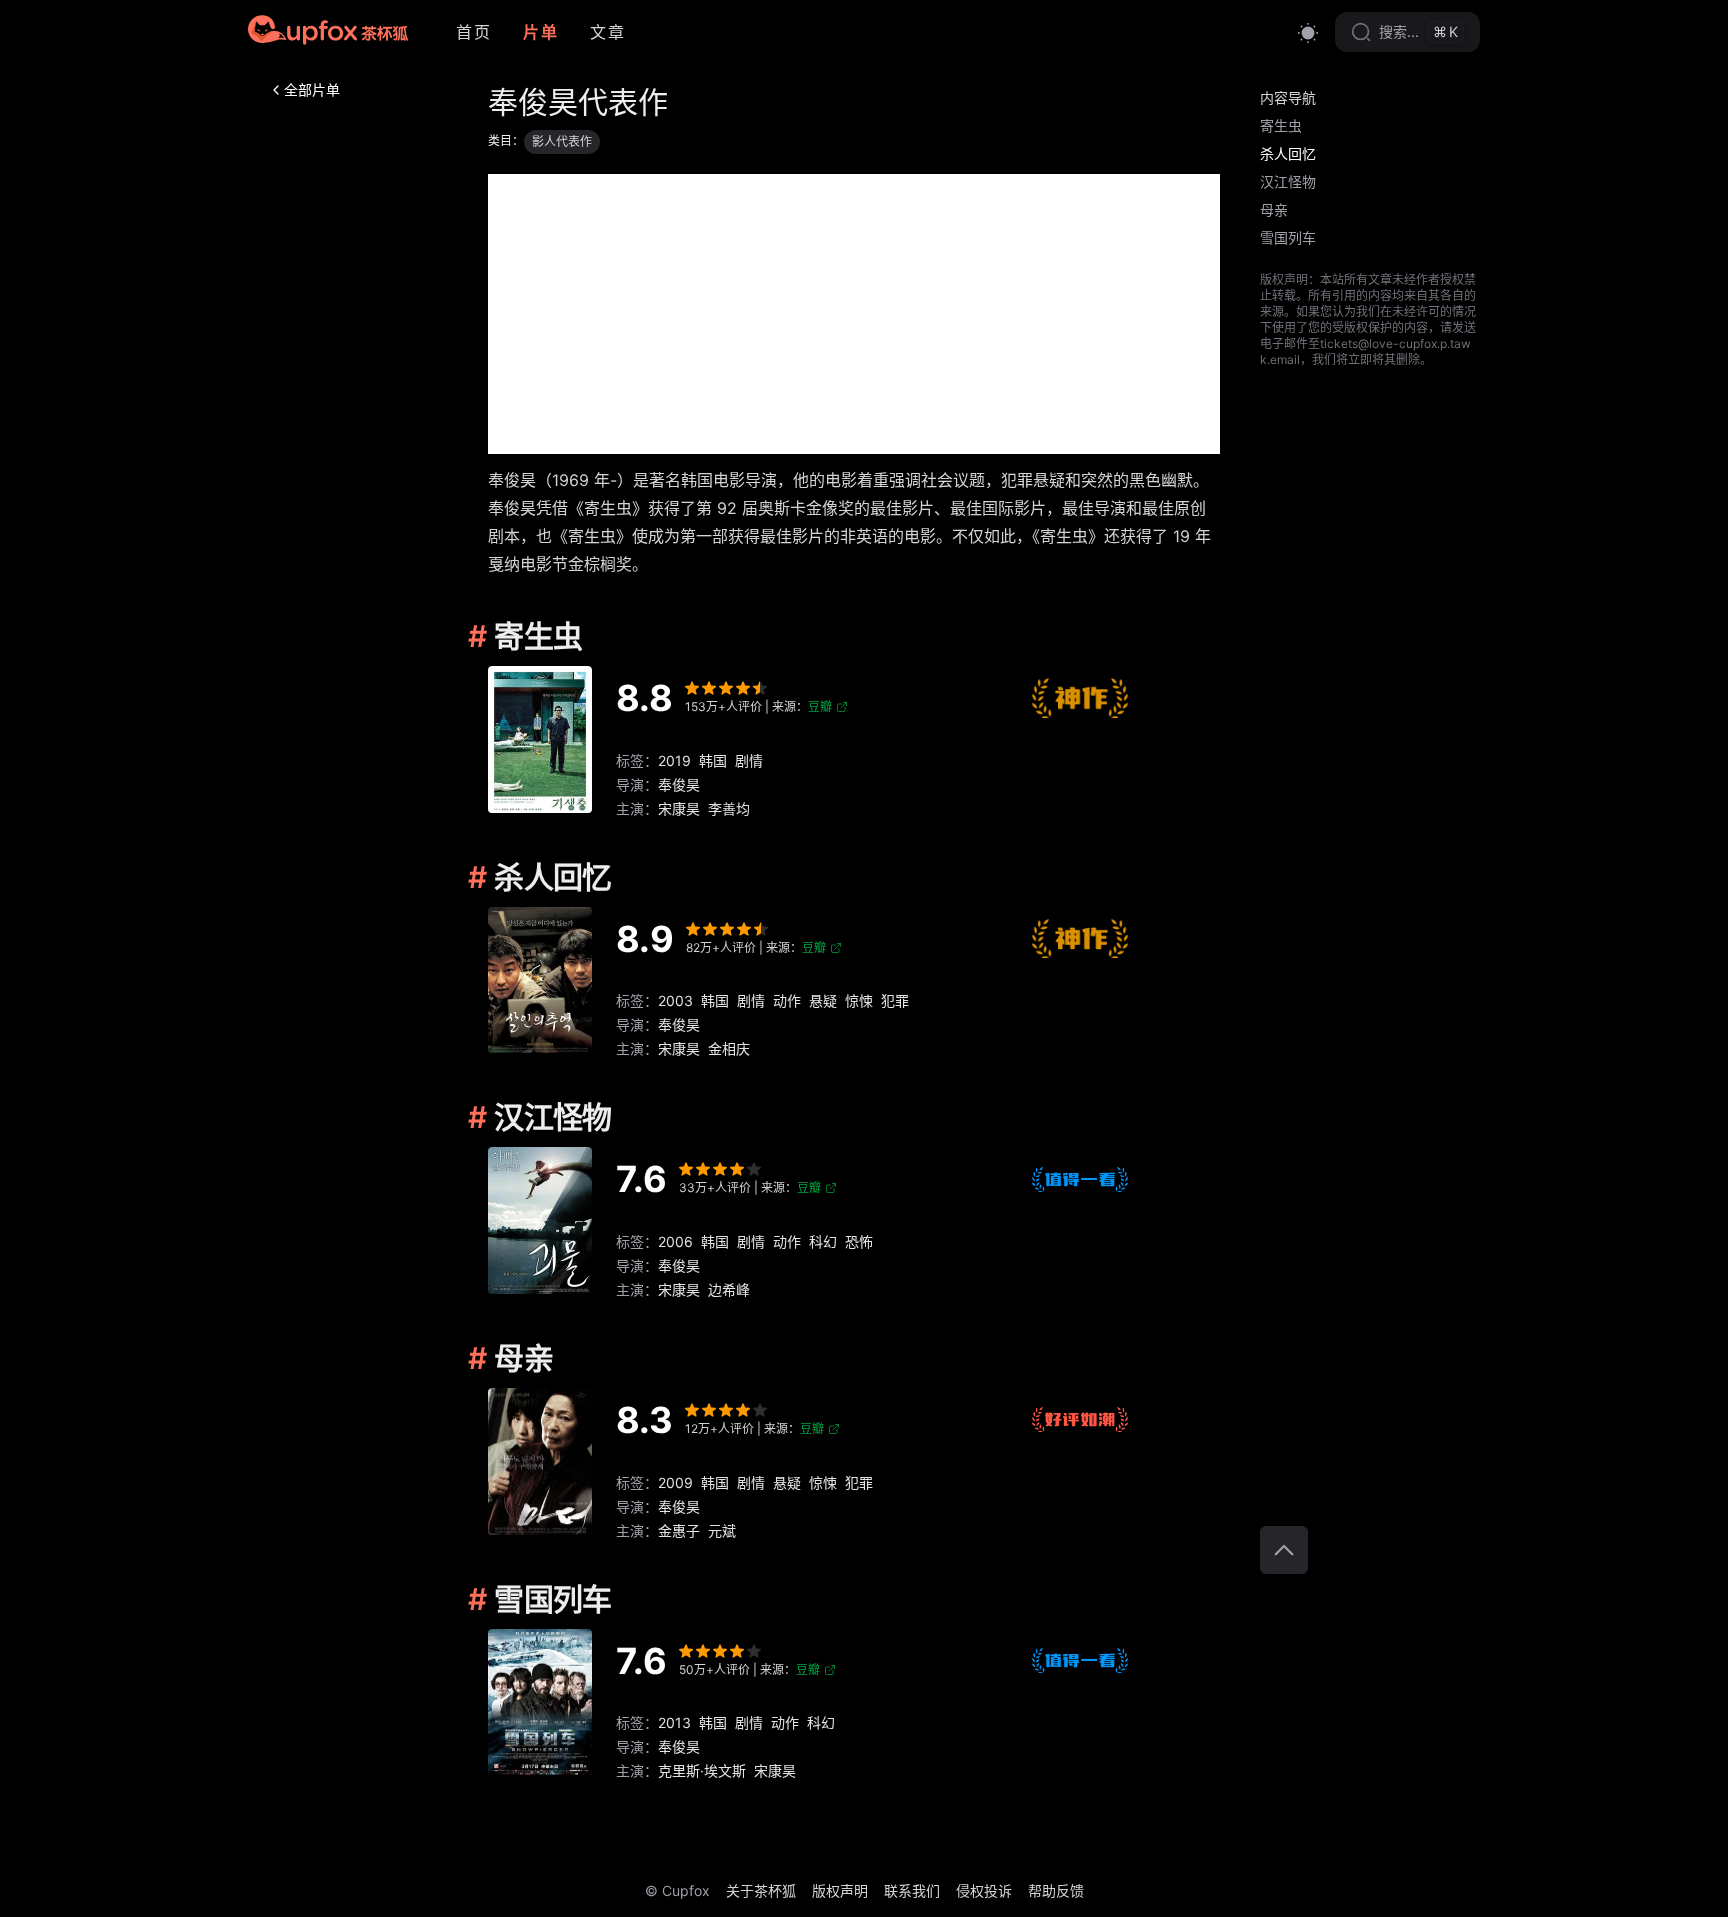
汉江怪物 (1288, 181)
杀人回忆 (1288, 153)
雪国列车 (1288, 237)
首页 (473, 32)
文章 (607, 32)
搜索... (1418, 31)
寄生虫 (1281, 125)
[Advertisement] (854, 314)
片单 (540, 32)
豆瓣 (820, 706)
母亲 (1274, 209)
